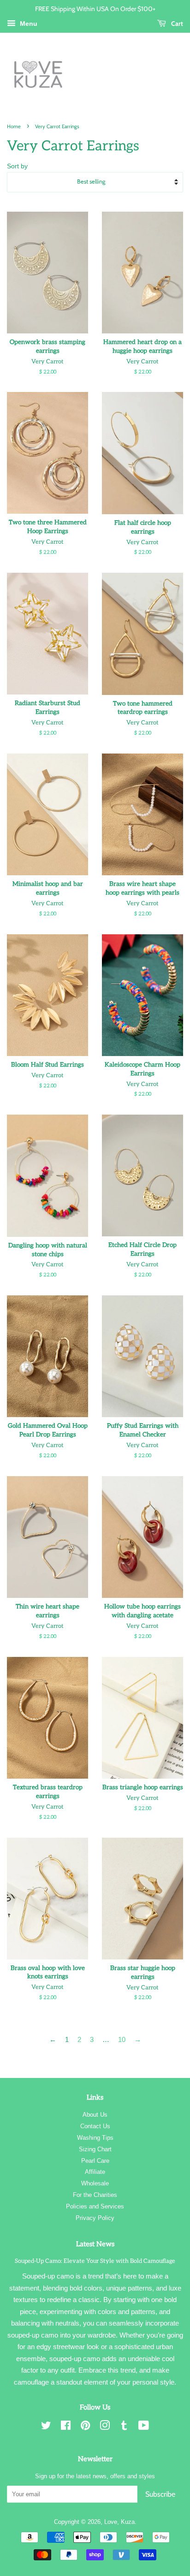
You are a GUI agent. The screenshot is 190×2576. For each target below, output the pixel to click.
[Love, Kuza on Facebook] (66, 2427)
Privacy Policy (95, 2218)
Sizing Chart (95, 2149)
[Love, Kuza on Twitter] (46, 2427)
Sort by (17, 166)
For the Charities (95, 2195)
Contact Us (95, 2126)
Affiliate (95, 2172)
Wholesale (95, 2183)
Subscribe (160, 2494)
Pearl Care (95, 2161)
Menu (28, 24)
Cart (176, 23)
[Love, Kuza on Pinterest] (85, 2427)
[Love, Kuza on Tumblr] (124, 2427)
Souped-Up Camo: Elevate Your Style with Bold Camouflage (95, 2261)
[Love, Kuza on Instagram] (105, 2427)
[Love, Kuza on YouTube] (144, 2427)
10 (122, 2039)
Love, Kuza (119, 2522)
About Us (95, 2115)
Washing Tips (95, 2138)
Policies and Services (95, 2206)
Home (14, 126)
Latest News (95, 2244)
